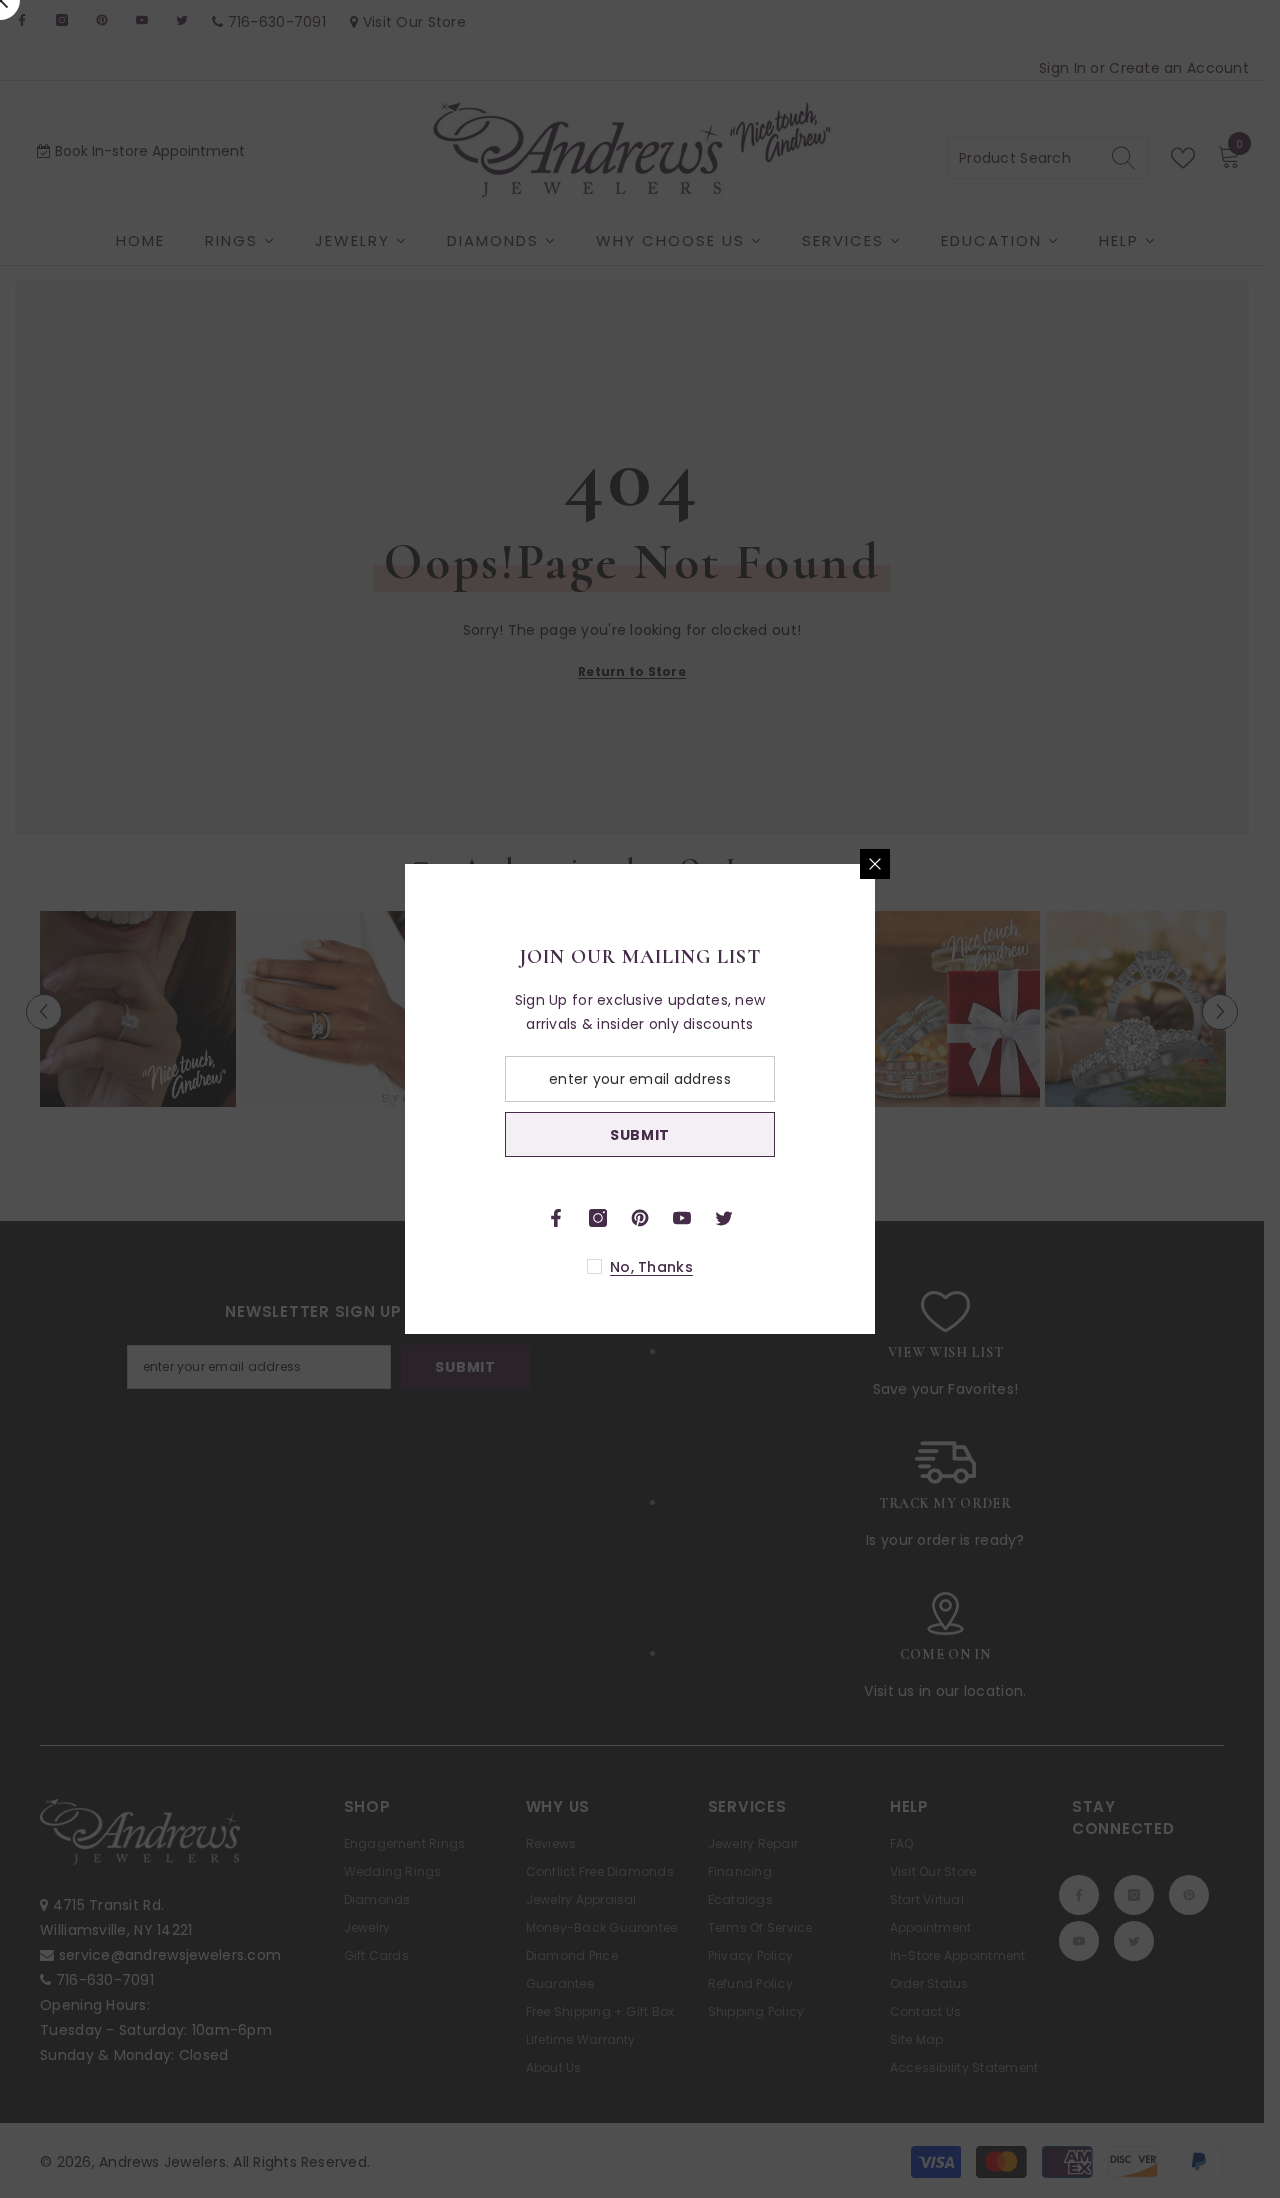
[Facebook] (791, 1218)
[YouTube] (917, 1218)
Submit (875, 1135)
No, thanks (886, 1267)
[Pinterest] (875, 1218)
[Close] (1110, 864)
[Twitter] (959, 1218)
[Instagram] (833, 1218)
